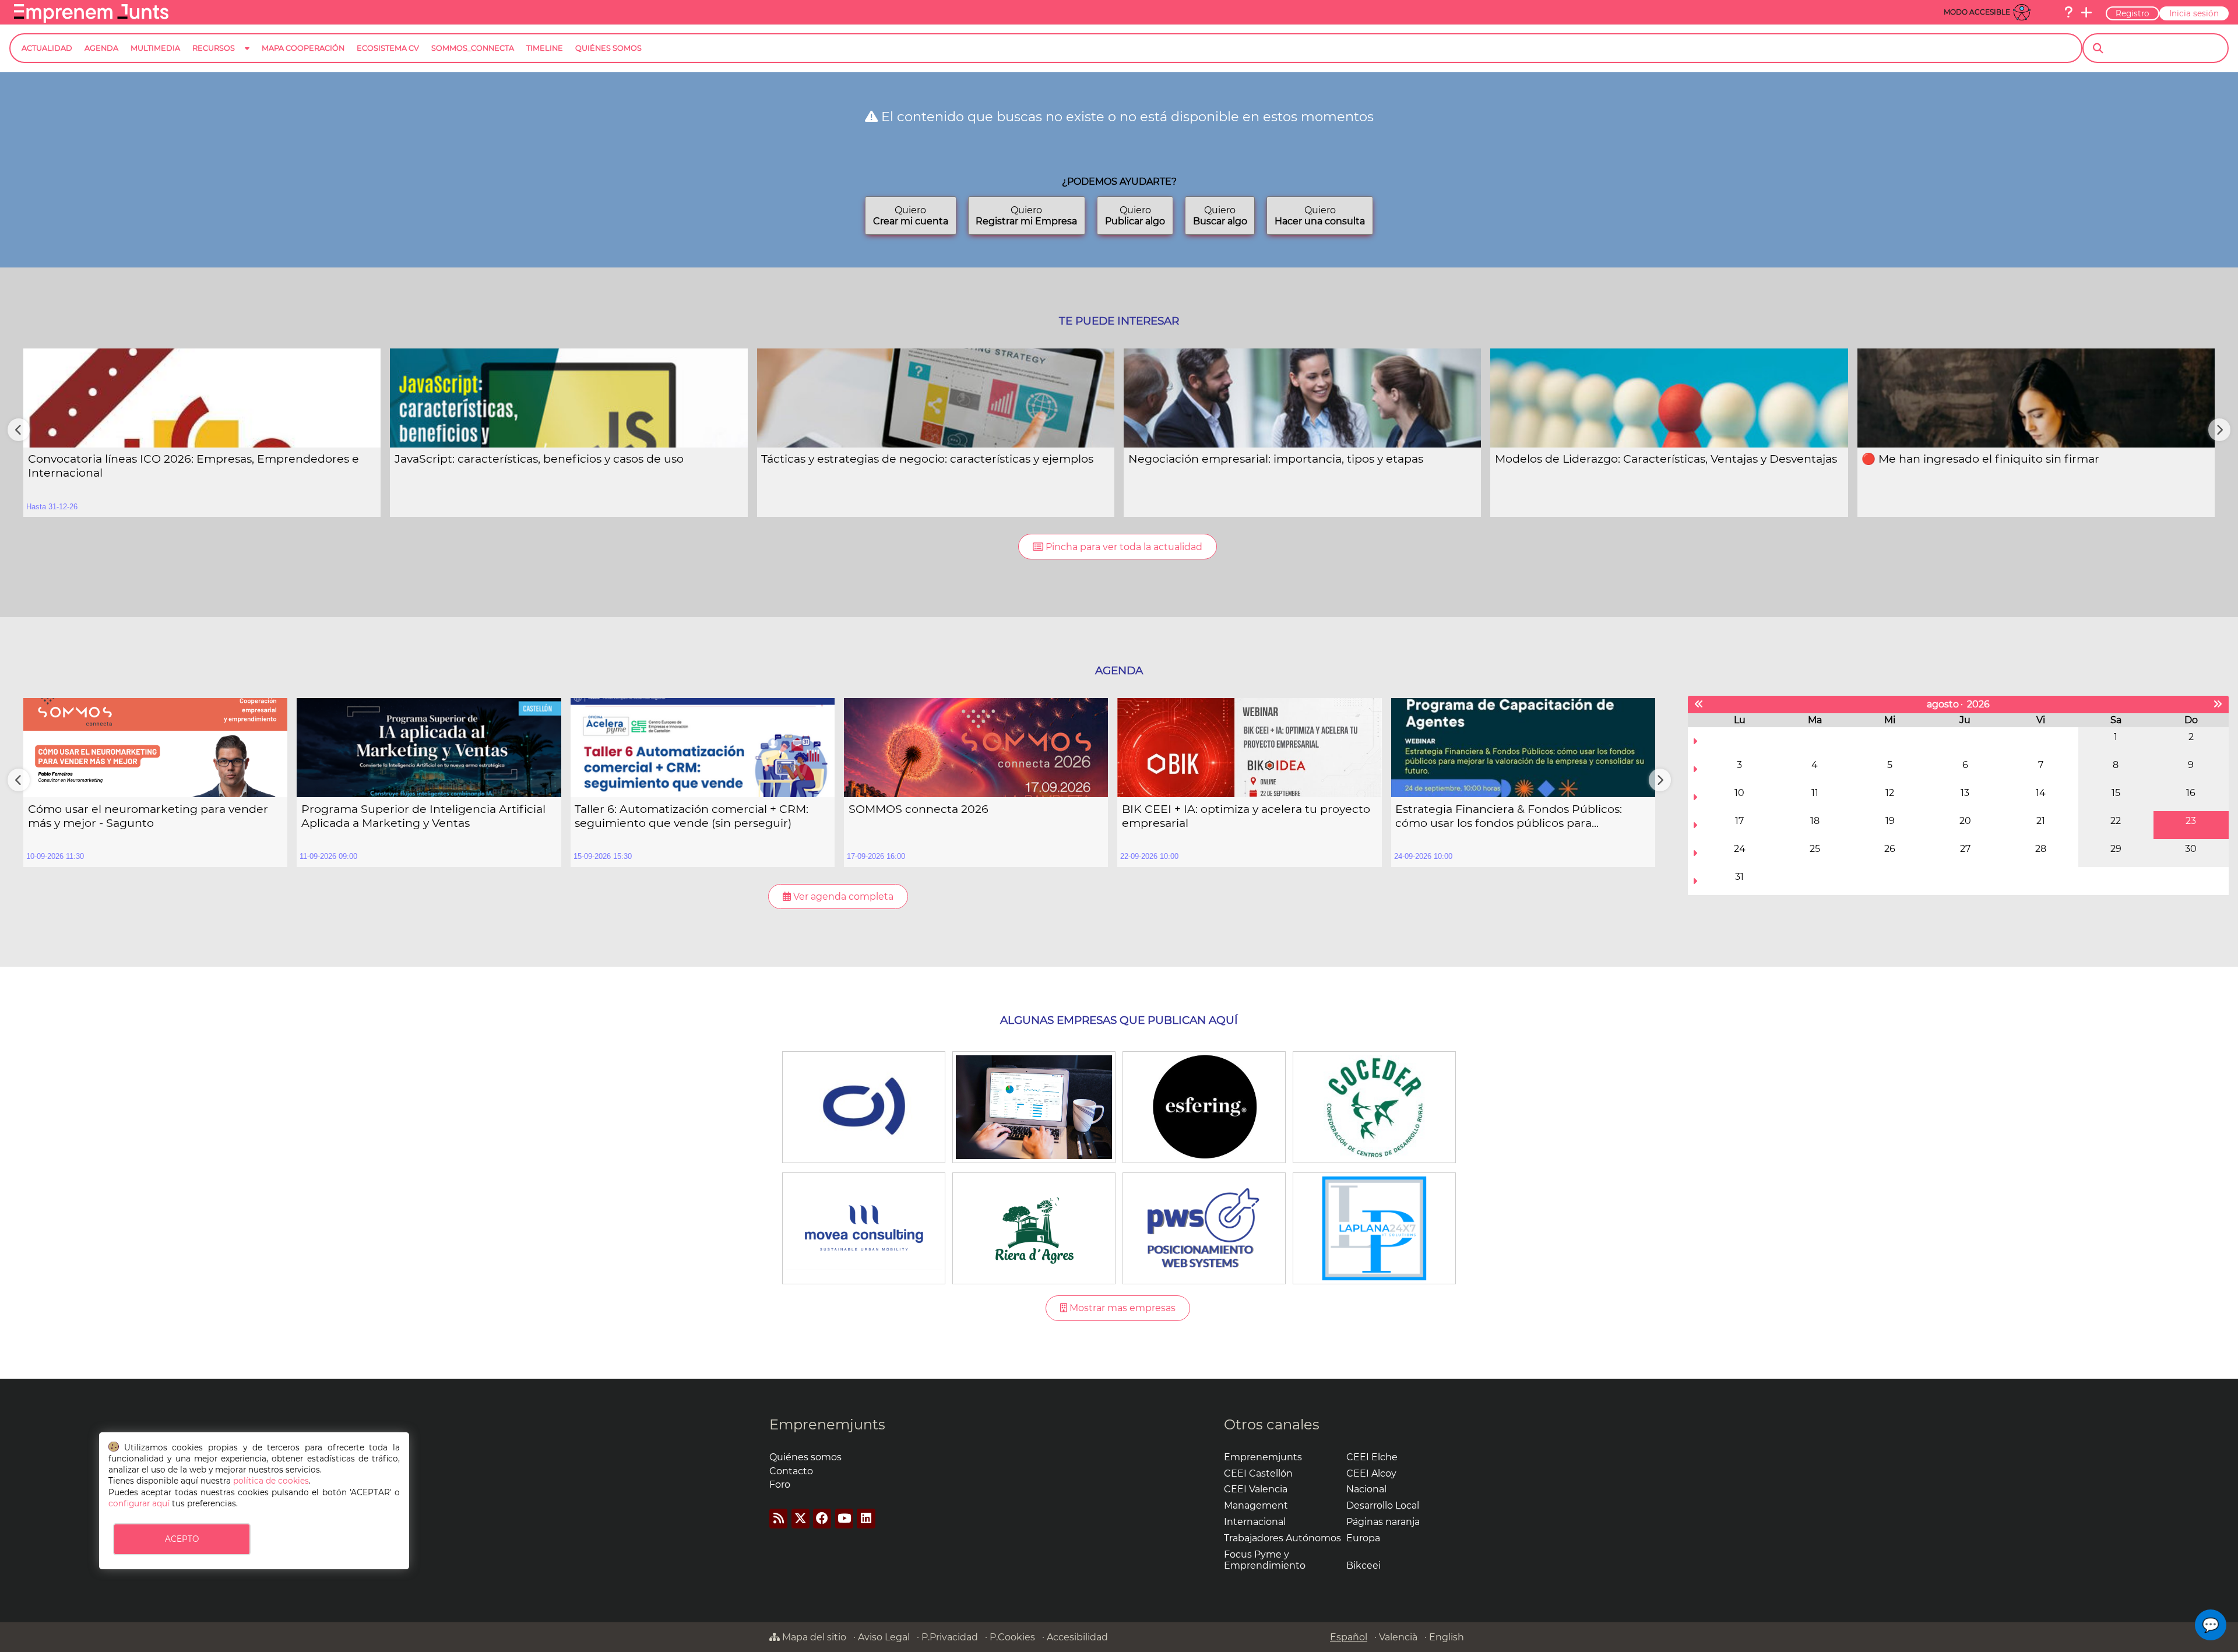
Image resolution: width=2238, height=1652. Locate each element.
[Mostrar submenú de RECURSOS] (247, 57)
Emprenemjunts (827, 1424)
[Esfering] (1204, 1106)
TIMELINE (545, 48)
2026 (1978, 704)
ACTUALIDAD (47, 48)
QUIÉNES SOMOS (608, 48)
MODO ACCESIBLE (1977, 12)
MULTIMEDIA (155, 48)
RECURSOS (214, 48)
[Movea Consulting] (863, 1227)
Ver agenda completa (842, 897)
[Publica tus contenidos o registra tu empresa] (2086, 12)
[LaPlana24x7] (1374, 1227)
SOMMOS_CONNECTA (473, 48)
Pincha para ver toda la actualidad (1123, 547)
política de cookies (271, 1481)
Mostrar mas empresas (1121, 1308)
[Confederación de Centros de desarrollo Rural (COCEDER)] (1374, 1106)
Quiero (911, 216)
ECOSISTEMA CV (388, 48)
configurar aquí (139, 1503)
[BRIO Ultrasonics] (863, 1106)
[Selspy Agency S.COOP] (1034, 1106)
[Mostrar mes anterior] (1699, 705)
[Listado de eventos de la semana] (1695, 741)
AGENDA (101, 48)
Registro (2133, 13)
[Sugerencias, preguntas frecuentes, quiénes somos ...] (2068, 12)
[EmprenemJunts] (91, 20)
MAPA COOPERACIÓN (303, 48)
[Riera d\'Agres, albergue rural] (1034, 1227)
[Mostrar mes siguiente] (2218, 705)
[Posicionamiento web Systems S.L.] (1204, 1227)
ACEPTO (182, 1539)
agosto (1943, 704)
